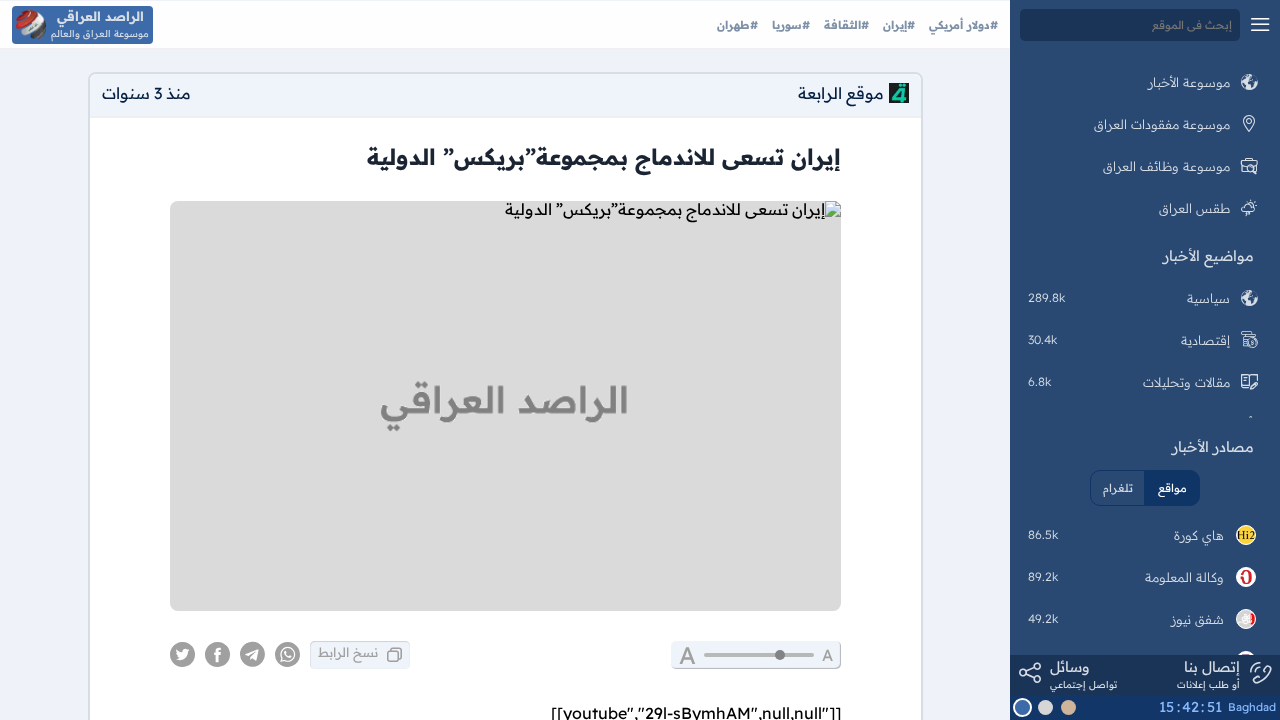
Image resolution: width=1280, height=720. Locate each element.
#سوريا (789, 25)
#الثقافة (844, 25)
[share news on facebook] (217, 655)
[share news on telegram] (252, 655)
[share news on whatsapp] (287, 655)
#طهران (737, 25)
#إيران (897, 25)
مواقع (1172, 488)
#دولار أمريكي (961, 25)
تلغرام (1118, 488)
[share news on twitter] (182, 655)
